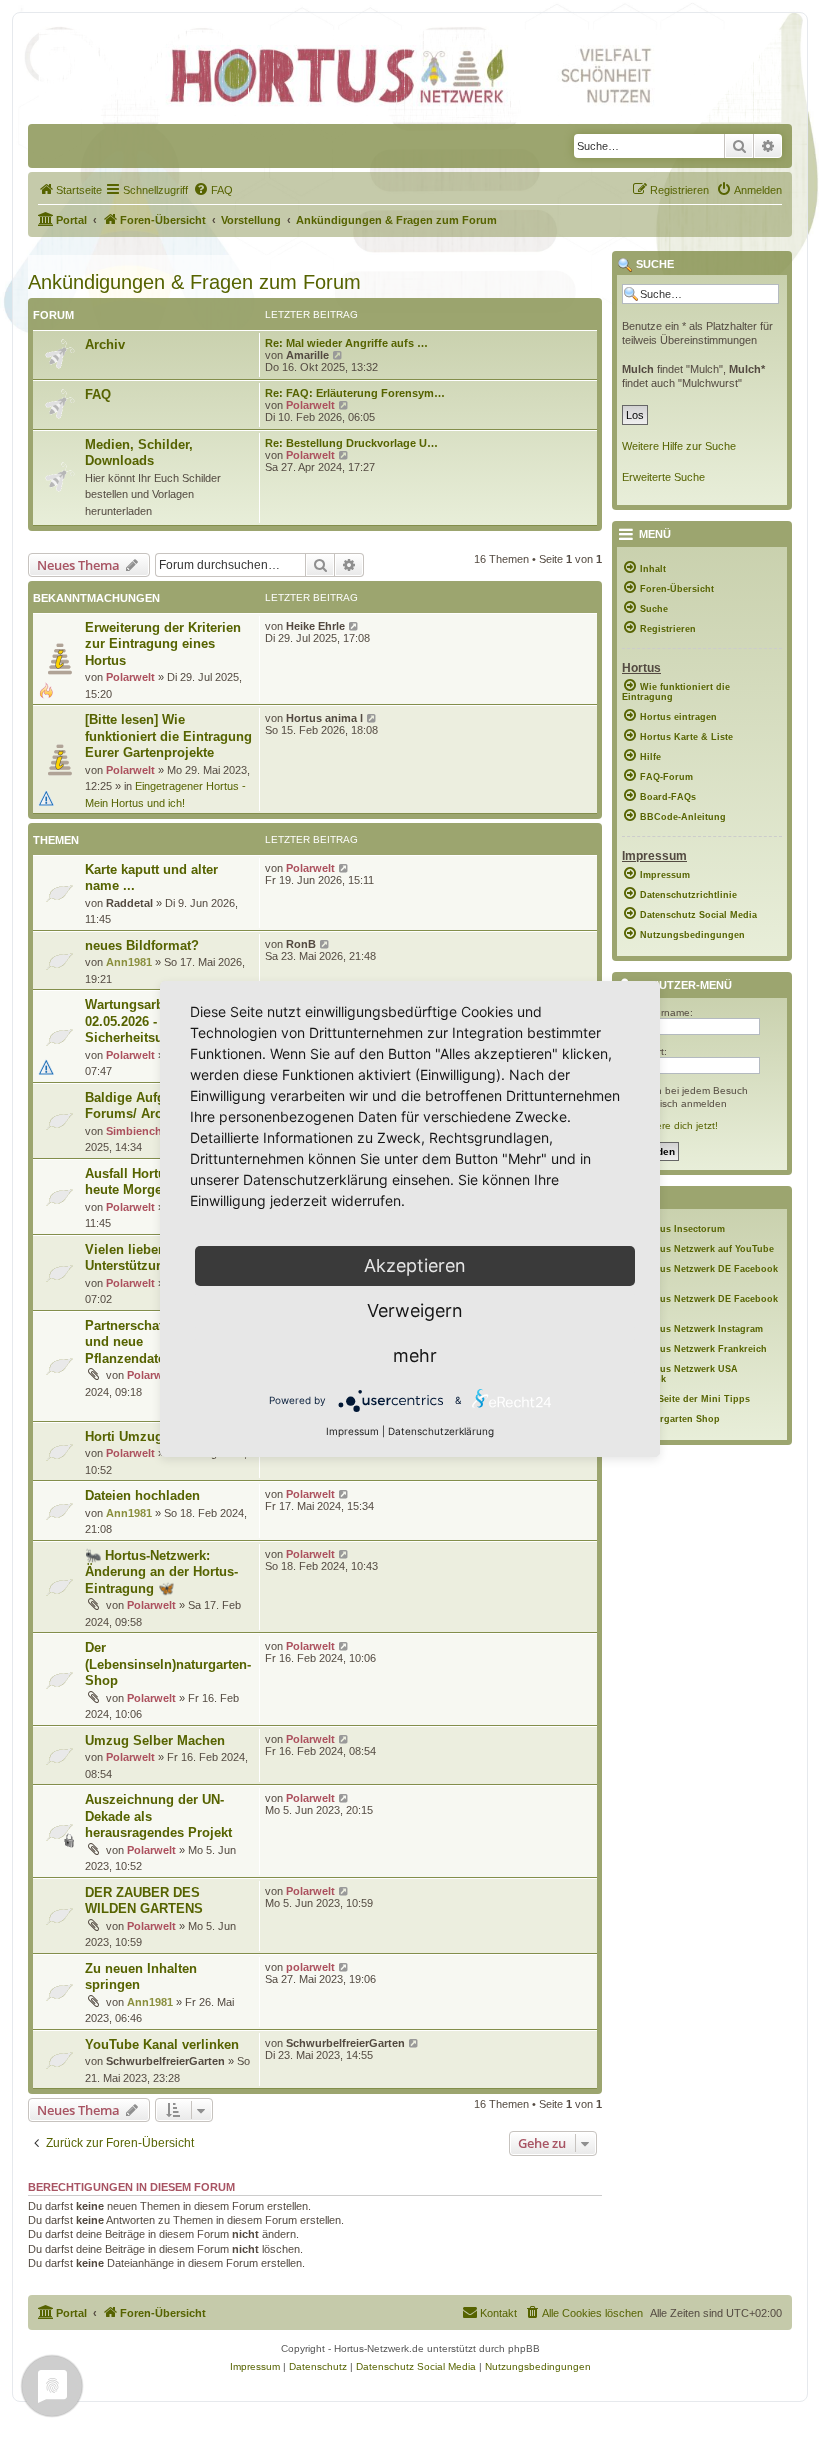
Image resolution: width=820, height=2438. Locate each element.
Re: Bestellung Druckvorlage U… (351, 443)
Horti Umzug (124, 1436)
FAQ (98, 394)
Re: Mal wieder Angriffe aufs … (346, 343)
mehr (415, 1355)
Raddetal (129, 903)
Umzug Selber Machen (155, 1740)
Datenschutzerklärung (441, 1431)
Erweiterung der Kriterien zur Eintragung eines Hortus (163, 644)
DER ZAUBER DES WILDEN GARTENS (144, 1901)
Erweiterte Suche (663, 477)
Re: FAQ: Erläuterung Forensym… (355, 393)
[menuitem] (70, 190)
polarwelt (310, 1967)
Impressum (352, 1431)
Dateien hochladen (142, 1495)
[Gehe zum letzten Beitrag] (354, 626)
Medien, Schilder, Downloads (139, 453)
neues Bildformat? (142, 945)
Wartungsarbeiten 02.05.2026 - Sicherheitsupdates (144, 1021)
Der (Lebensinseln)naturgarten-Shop (168, 1664)
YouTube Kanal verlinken (162, 2044)
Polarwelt (310, 405)
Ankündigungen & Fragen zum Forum (194, 282)
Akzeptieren (415, 1265)
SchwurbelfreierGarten (165, 2061)
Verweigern (415, 1310)
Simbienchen (140, 1131)
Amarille (307, 355)
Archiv (105, 344)
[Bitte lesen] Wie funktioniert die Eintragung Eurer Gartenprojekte (168, 736)
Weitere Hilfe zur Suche (679, 446)
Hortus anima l (324, 718)
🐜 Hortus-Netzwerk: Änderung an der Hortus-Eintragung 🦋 (161, 1572)
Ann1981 (129, 962)
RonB (301, 944)
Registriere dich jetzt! (670, 1125)
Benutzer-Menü (682, 985)
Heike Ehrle (315, 626)
